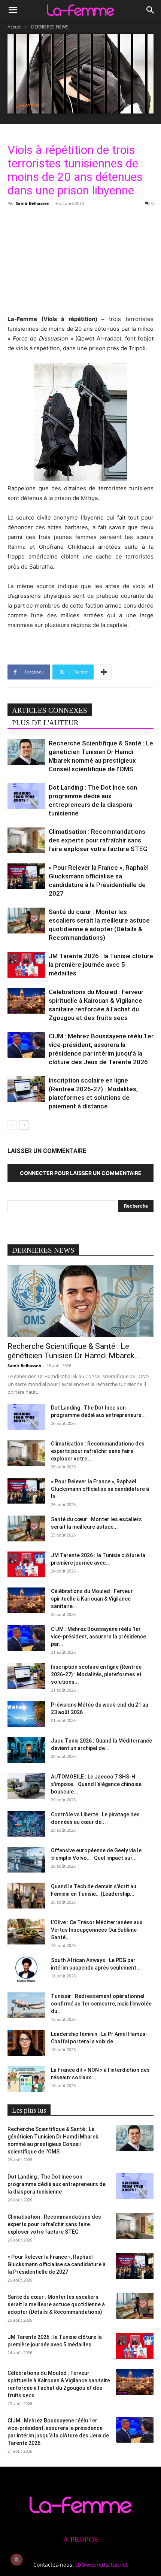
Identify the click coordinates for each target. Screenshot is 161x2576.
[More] (104, 672)
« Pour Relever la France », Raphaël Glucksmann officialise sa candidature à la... (100, 1489)
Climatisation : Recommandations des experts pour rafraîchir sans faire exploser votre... (98, 1451)
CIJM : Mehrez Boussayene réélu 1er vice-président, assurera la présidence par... (98, 1637)
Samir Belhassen (33, 203)
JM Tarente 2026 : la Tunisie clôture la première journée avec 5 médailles (101, 965)
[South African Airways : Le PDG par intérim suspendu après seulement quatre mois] (26, 1969)
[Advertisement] (80, 260)
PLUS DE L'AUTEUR (45, 723)
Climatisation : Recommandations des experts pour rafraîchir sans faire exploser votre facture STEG (98, 840)
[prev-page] (12, 1125)
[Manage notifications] (16, 2560)
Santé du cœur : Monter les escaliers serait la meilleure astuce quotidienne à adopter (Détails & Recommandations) (56, 2304)
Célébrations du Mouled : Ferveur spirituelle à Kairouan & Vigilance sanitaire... (92, 1599)
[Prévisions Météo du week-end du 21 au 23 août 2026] (26, 1714)
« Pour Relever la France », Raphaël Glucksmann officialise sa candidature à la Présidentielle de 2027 (57, 2264)
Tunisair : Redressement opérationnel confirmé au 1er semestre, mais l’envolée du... (101, 2004)
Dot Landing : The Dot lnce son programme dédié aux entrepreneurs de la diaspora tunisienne (57, 2184)
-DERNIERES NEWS (49, 27)
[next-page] (24, 1125)
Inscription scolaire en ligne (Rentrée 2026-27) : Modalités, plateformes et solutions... (96, 1674)
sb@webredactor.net (101, 2565)
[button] (13, 10)
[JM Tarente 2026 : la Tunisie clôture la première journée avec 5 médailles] (26, 965)
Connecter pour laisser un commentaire (81, 1173)
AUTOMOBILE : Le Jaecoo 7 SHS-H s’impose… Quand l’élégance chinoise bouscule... (96, 1784)
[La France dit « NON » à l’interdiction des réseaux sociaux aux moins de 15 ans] (26, 2079)
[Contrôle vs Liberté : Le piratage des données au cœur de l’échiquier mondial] (26, 1824)
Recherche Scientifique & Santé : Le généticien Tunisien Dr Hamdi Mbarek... (74, 1351)
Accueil (15, 27)
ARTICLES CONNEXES (50, 710)
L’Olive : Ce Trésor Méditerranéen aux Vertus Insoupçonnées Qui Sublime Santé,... (97, 1930)
